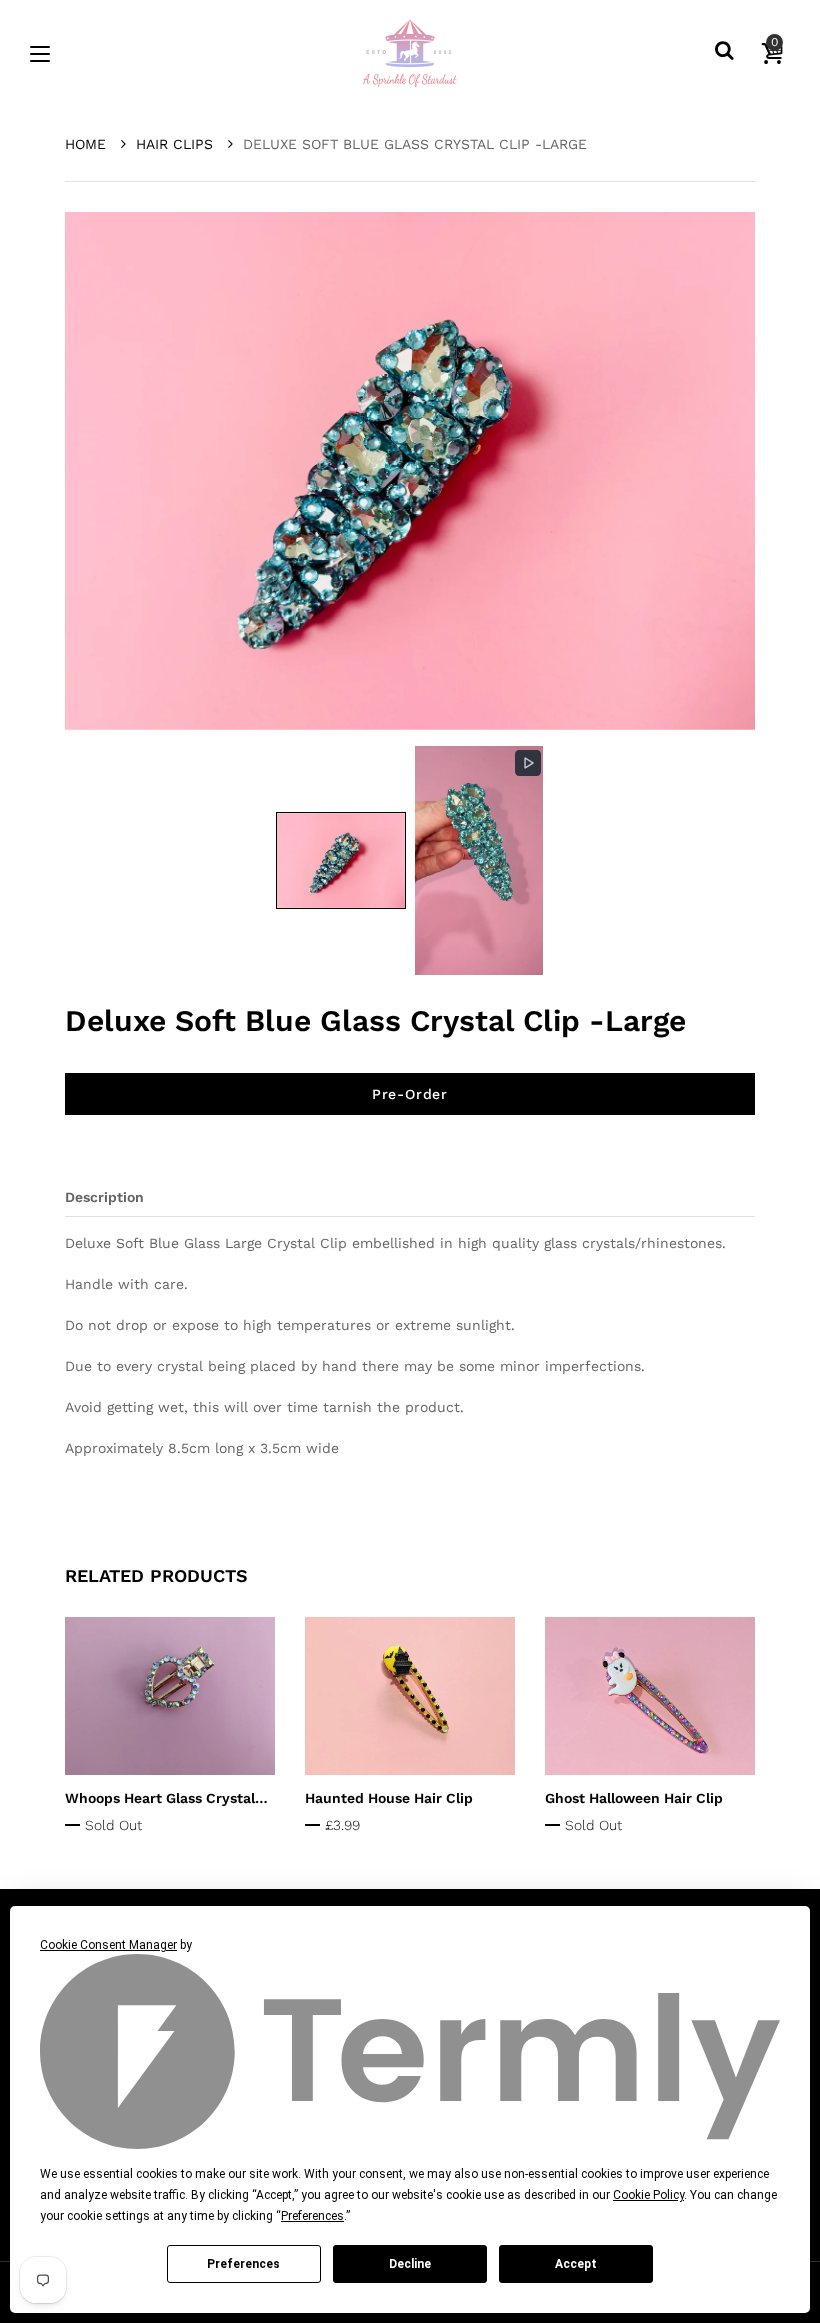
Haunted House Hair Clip (389, 1798)
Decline (410, 2264)
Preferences (243, 2264)
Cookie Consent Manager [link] (108, 1945)
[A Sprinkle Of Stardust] (410, 54)
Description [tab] (104, 1197)
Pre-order (410, 1094)
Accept (576, 2264)
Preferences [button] (312, 2216)
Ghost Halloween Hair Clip (634, 1798)
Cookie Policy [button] (648, 2195)
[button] (341, 861)
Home (88, 144)
